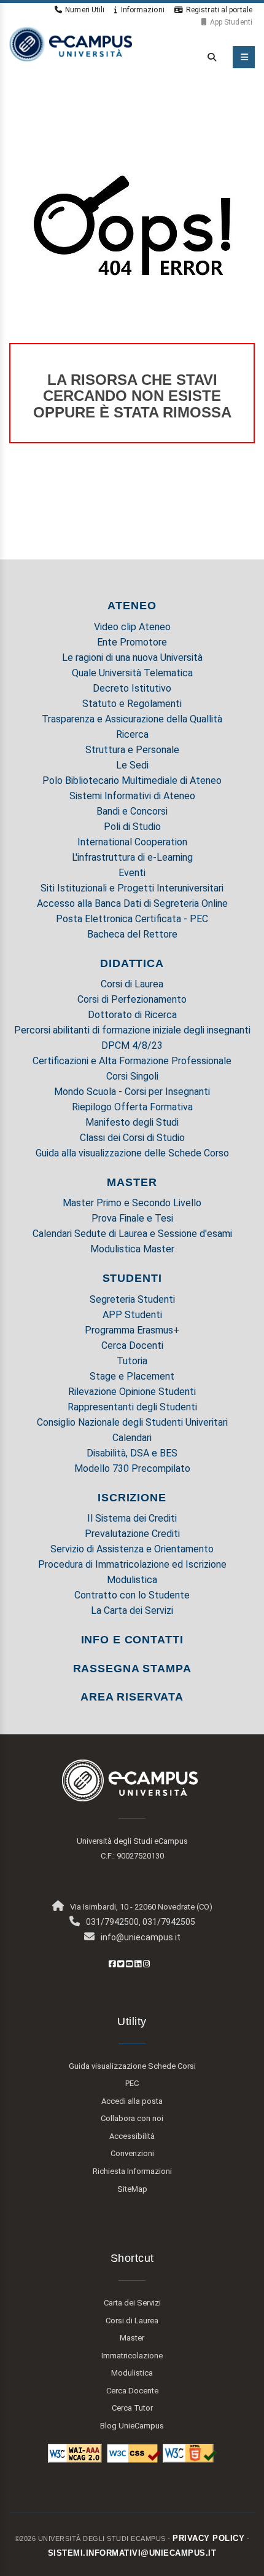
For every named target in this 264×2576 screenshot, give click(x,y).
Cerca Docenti (132, 1345)
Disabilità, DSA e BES (132, 1453)
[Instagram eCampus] (146, 1964)
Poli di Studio (132, 827)
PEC (132, 2083)
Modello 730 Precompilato (132, 1468)
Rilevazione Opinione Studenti (132, 1392)
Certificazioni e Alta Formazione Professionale (132, 1061)
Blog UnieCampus (132, 2426)
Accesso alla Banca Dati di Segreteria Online (132, 903)
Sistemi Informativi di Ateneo (132, 796)
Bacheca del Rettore (132, 934)
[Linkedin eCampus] (138, 1964)
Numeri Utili (85, 10)
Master (132, 2338)
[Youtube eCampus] (129, 1964)
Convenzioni (132, 2153)
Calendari (132, 1438)
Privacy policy (208, 2538)
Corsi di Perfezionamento (132, 999)
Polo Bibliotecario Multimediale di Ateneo (132, 780)
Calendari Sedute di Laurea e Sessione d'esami (132, 1234)
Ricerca (132, 734)
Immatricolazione (132, 2356)
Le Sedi (132, 765)
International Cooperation (132, 842)
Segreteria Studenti (132, 1299)
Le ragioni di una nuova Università (132, 658)
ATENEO (132, 606)
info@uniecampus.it (141, 1937)
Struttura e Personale (132, 750)
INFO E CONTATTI (132, 1640)
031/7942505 (169, 1922)
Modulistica (132, 1580)
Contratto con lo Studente (132, 1595)
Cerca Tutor (132, 2408)
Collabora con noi (132, 2118)
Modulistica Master (132, 1249)
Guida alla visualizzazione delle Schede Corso (132, 1153)
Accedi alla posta (132, 2101)
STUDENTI (132, 1278)
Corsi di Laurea (132, 984)
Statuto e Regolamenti (132, 704)
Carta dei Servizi (132, 2303)
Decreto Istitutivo (132, 688)
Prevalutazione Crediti (132, 1534)
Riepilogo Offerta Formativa (132, 1107)
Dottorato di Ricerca (132, 1015)
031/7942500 (112, 1922)
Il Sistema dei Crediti (132, 1518)
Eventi (132, 873)
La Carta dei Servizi (132, 1610)
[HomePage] (71, 43)
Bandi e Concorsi (132, 811)
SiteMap (132, 2189)
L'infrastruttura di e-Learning (132, 857)
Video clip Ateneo (132, 627)
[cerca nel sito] (209, 57)
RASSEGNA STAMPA (132, 1669)
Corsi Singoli (132, 1076)
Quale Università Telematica (132, 673)
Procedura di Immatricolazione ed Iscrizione (132, 1564)
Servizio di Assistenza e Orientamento (132, 1549)
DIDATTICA (132, 963)
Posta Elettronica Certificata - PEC (132, 919)
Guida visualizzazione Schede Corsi (132, 2066)
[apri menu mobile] (244, 57)
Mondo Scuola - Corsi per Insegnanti (132, 1092)
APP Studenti (132, 1315)
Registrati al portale (219, 10)
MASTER (132, 1182)
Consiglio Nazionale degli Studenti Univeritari (132, 1422)
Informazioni (142, 10)
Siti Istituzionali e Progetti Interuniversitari (132, 888)
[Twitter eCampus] (121, 1964)
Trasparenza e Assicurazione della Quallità (132, 719)
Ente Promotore (132, 642)
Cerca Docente (132, 2391)
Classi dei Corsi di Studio (132, 1138)
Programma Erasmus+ (132, 1330)
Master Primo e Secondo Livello (132, 1203)
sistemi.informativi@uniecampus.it (132, 2553)
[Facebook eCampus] (112, 1964)
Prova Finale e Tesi (132, 1218)
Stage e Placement (132, 1376)
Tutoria (132, 1361)
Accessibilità (132, 2136)
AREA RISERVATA (132, 1697)
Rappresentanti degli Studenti (132, 1407)
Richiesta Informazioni (132, 2171)
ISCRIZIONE (132, 1498)
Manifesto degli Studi (132, 1122)
